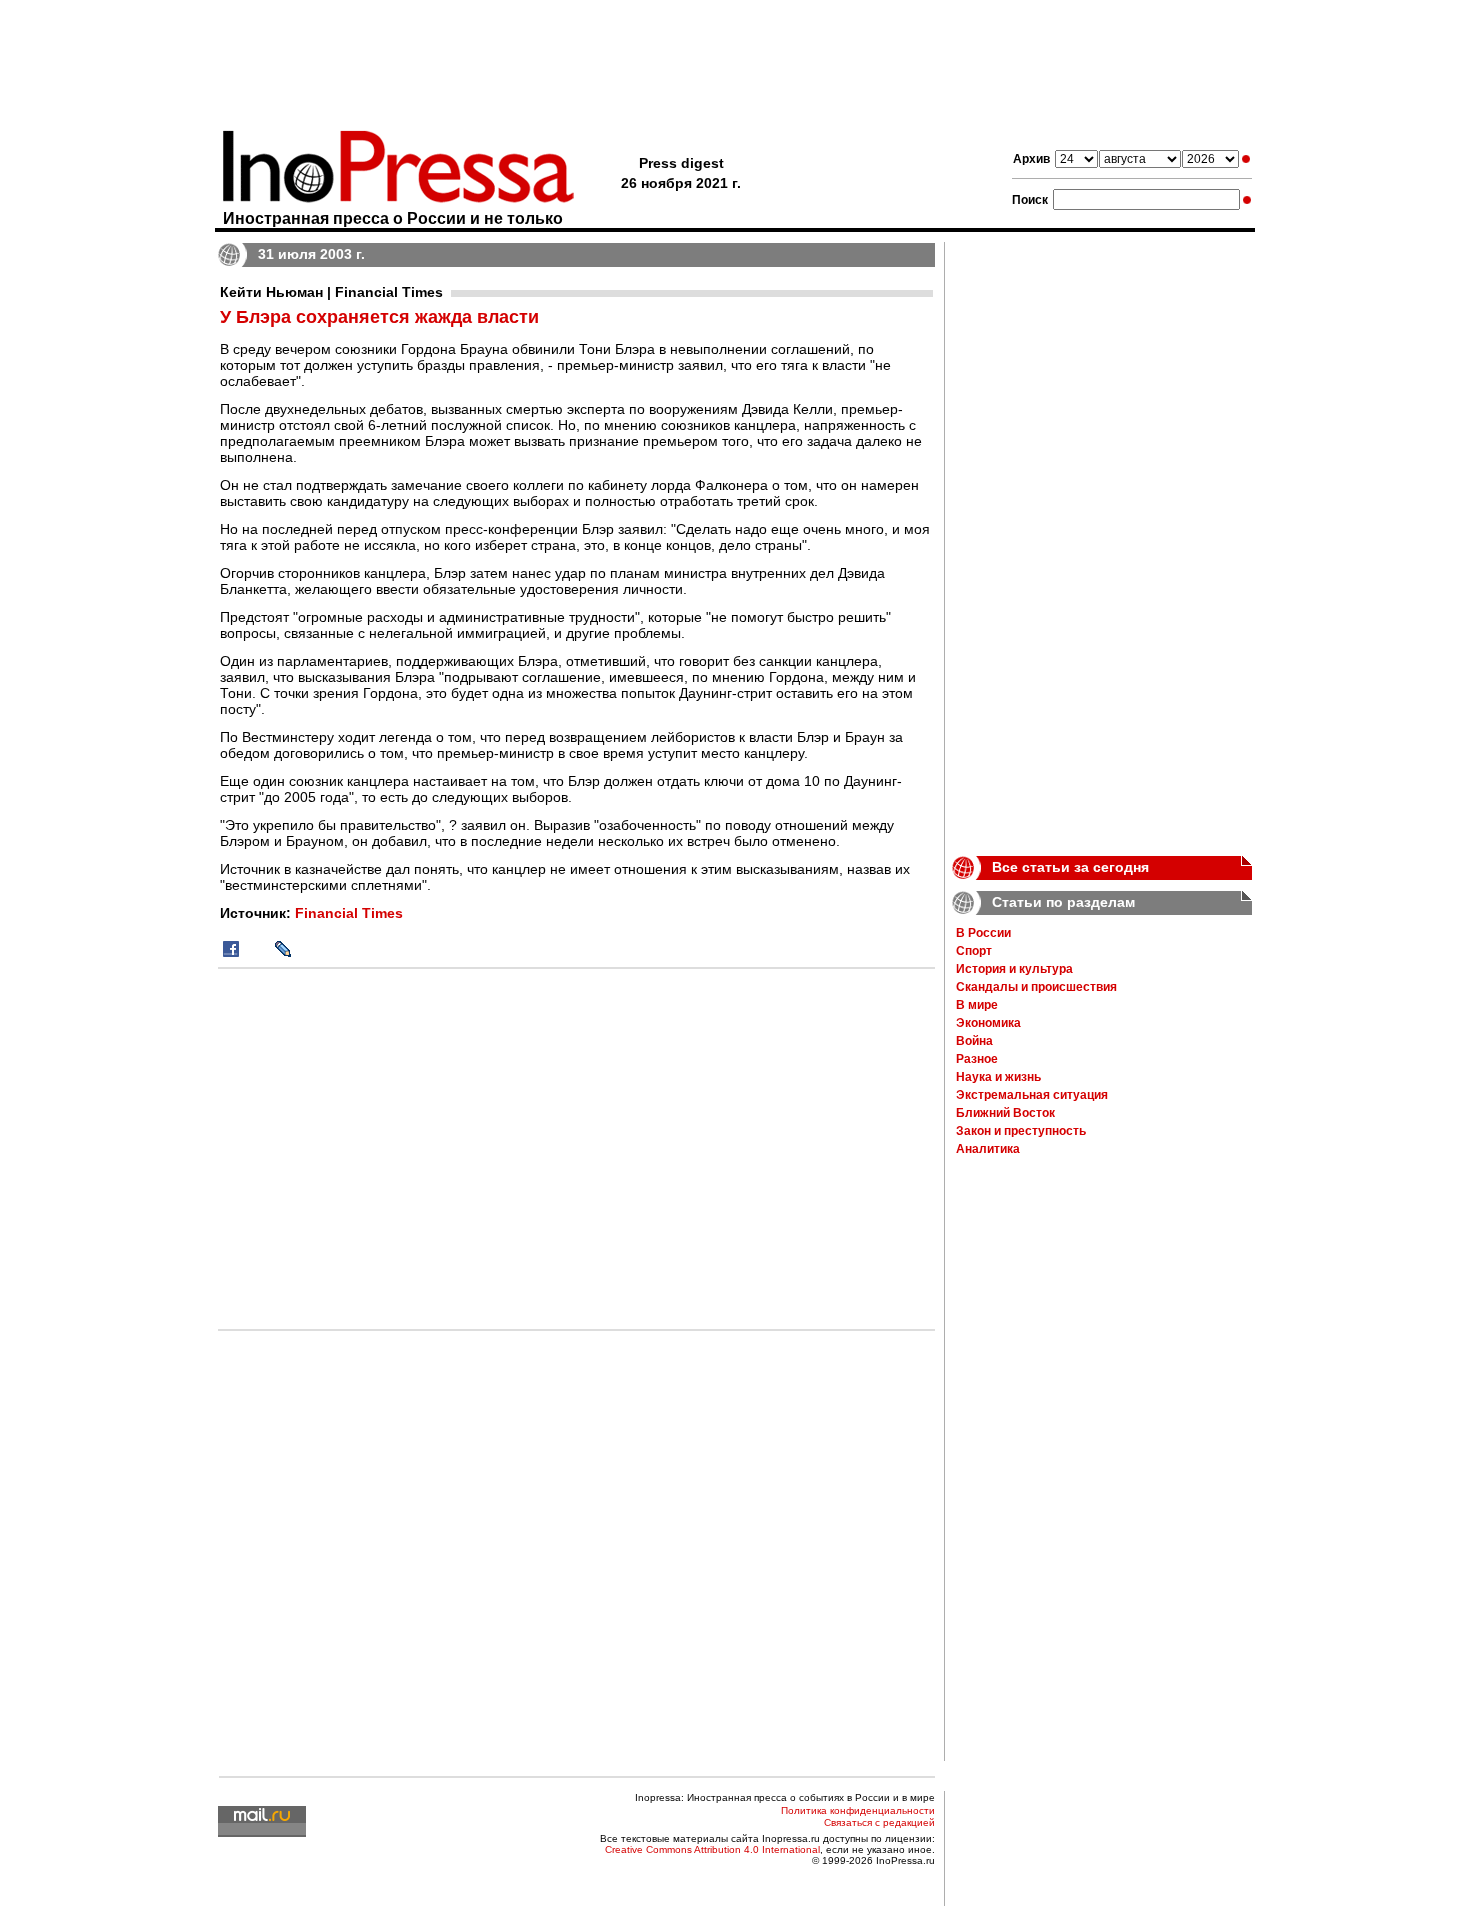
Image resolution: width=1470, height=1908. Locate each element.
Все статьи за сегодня (1070, 867)
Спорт (974, 951)
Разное (977, 1059)
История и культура (1014, 969)
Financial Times (349, 913)
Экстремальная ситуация (1032, 1095)
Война (974, 1041)
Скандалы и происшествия (1036, 987)
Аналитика (988, 1149)
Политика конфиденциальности (858, 1810)
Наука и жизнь (998, 1077)
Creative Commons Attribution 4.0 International (712, 1849)
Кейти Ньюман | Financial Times (331, 292)
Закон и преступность (1021, 1131)
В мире (977, 1005)
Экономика (988, 1023)
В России (983, 933)
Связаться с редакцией (879, 1822)
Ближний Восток (1005, 1113)
